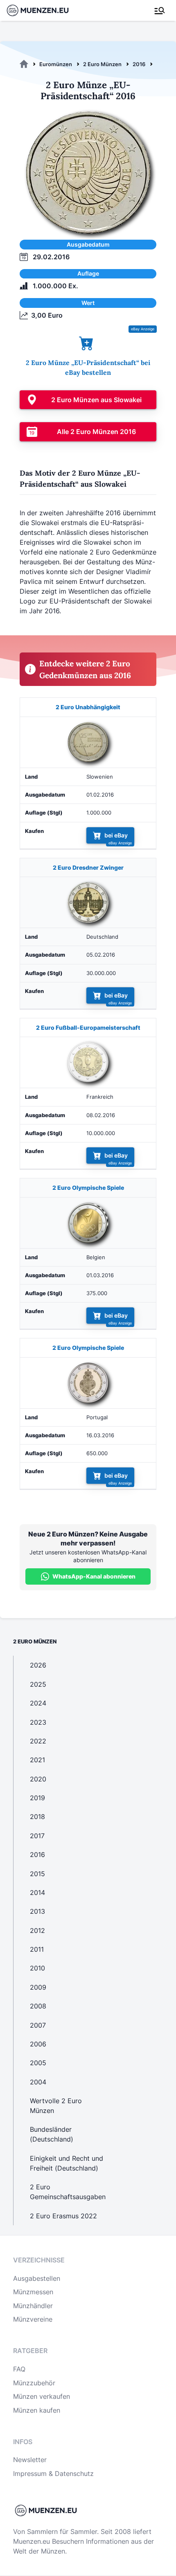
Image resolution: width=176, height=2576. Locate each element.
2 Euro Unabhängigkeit (88, 707)
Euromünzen (56, 64)
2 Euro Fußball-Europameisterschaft (88, 1028)
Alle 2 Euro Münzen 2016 (96, 432)
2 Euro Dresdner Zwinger (88, 867)
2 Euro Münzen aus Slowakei (96, 400)
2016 (139, 64)
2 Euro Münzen (102, 64)
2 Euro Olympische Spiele (88, 1188)
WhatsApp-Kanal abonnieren (94, 1576)
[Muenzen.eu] (24, 64)
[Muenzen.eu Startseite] (43, 10)
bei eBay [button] (116, 835)
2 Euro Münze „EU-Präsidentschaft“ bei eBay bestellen (88, 367)
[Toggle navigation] (160, 11)
